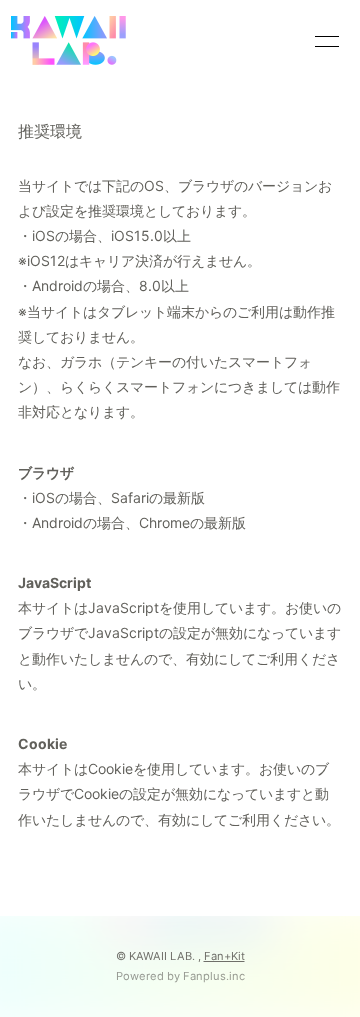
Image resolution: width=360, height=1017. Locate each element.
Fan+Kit (224, 956)
